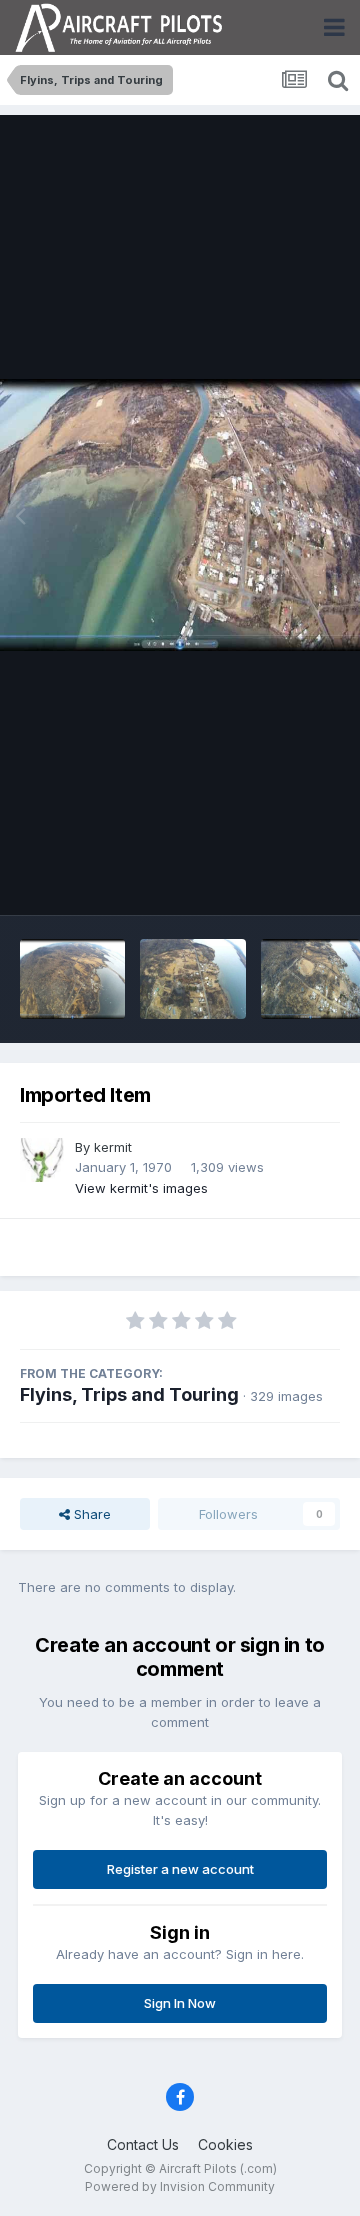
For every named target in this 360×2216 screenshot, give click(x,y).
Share (90, 1514)
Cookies (225, 2144)
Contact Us (143, 2144)
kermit (113, 1147)
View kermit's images (141, 1188)
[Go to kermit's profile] (42, 1160)
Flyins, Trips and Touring (129, 1394)
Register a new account (180, 1869)
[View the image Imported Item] (72, 979)
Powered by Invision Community (180, 2186)
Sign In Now (180, 2003)
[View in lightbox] (180, 515)
